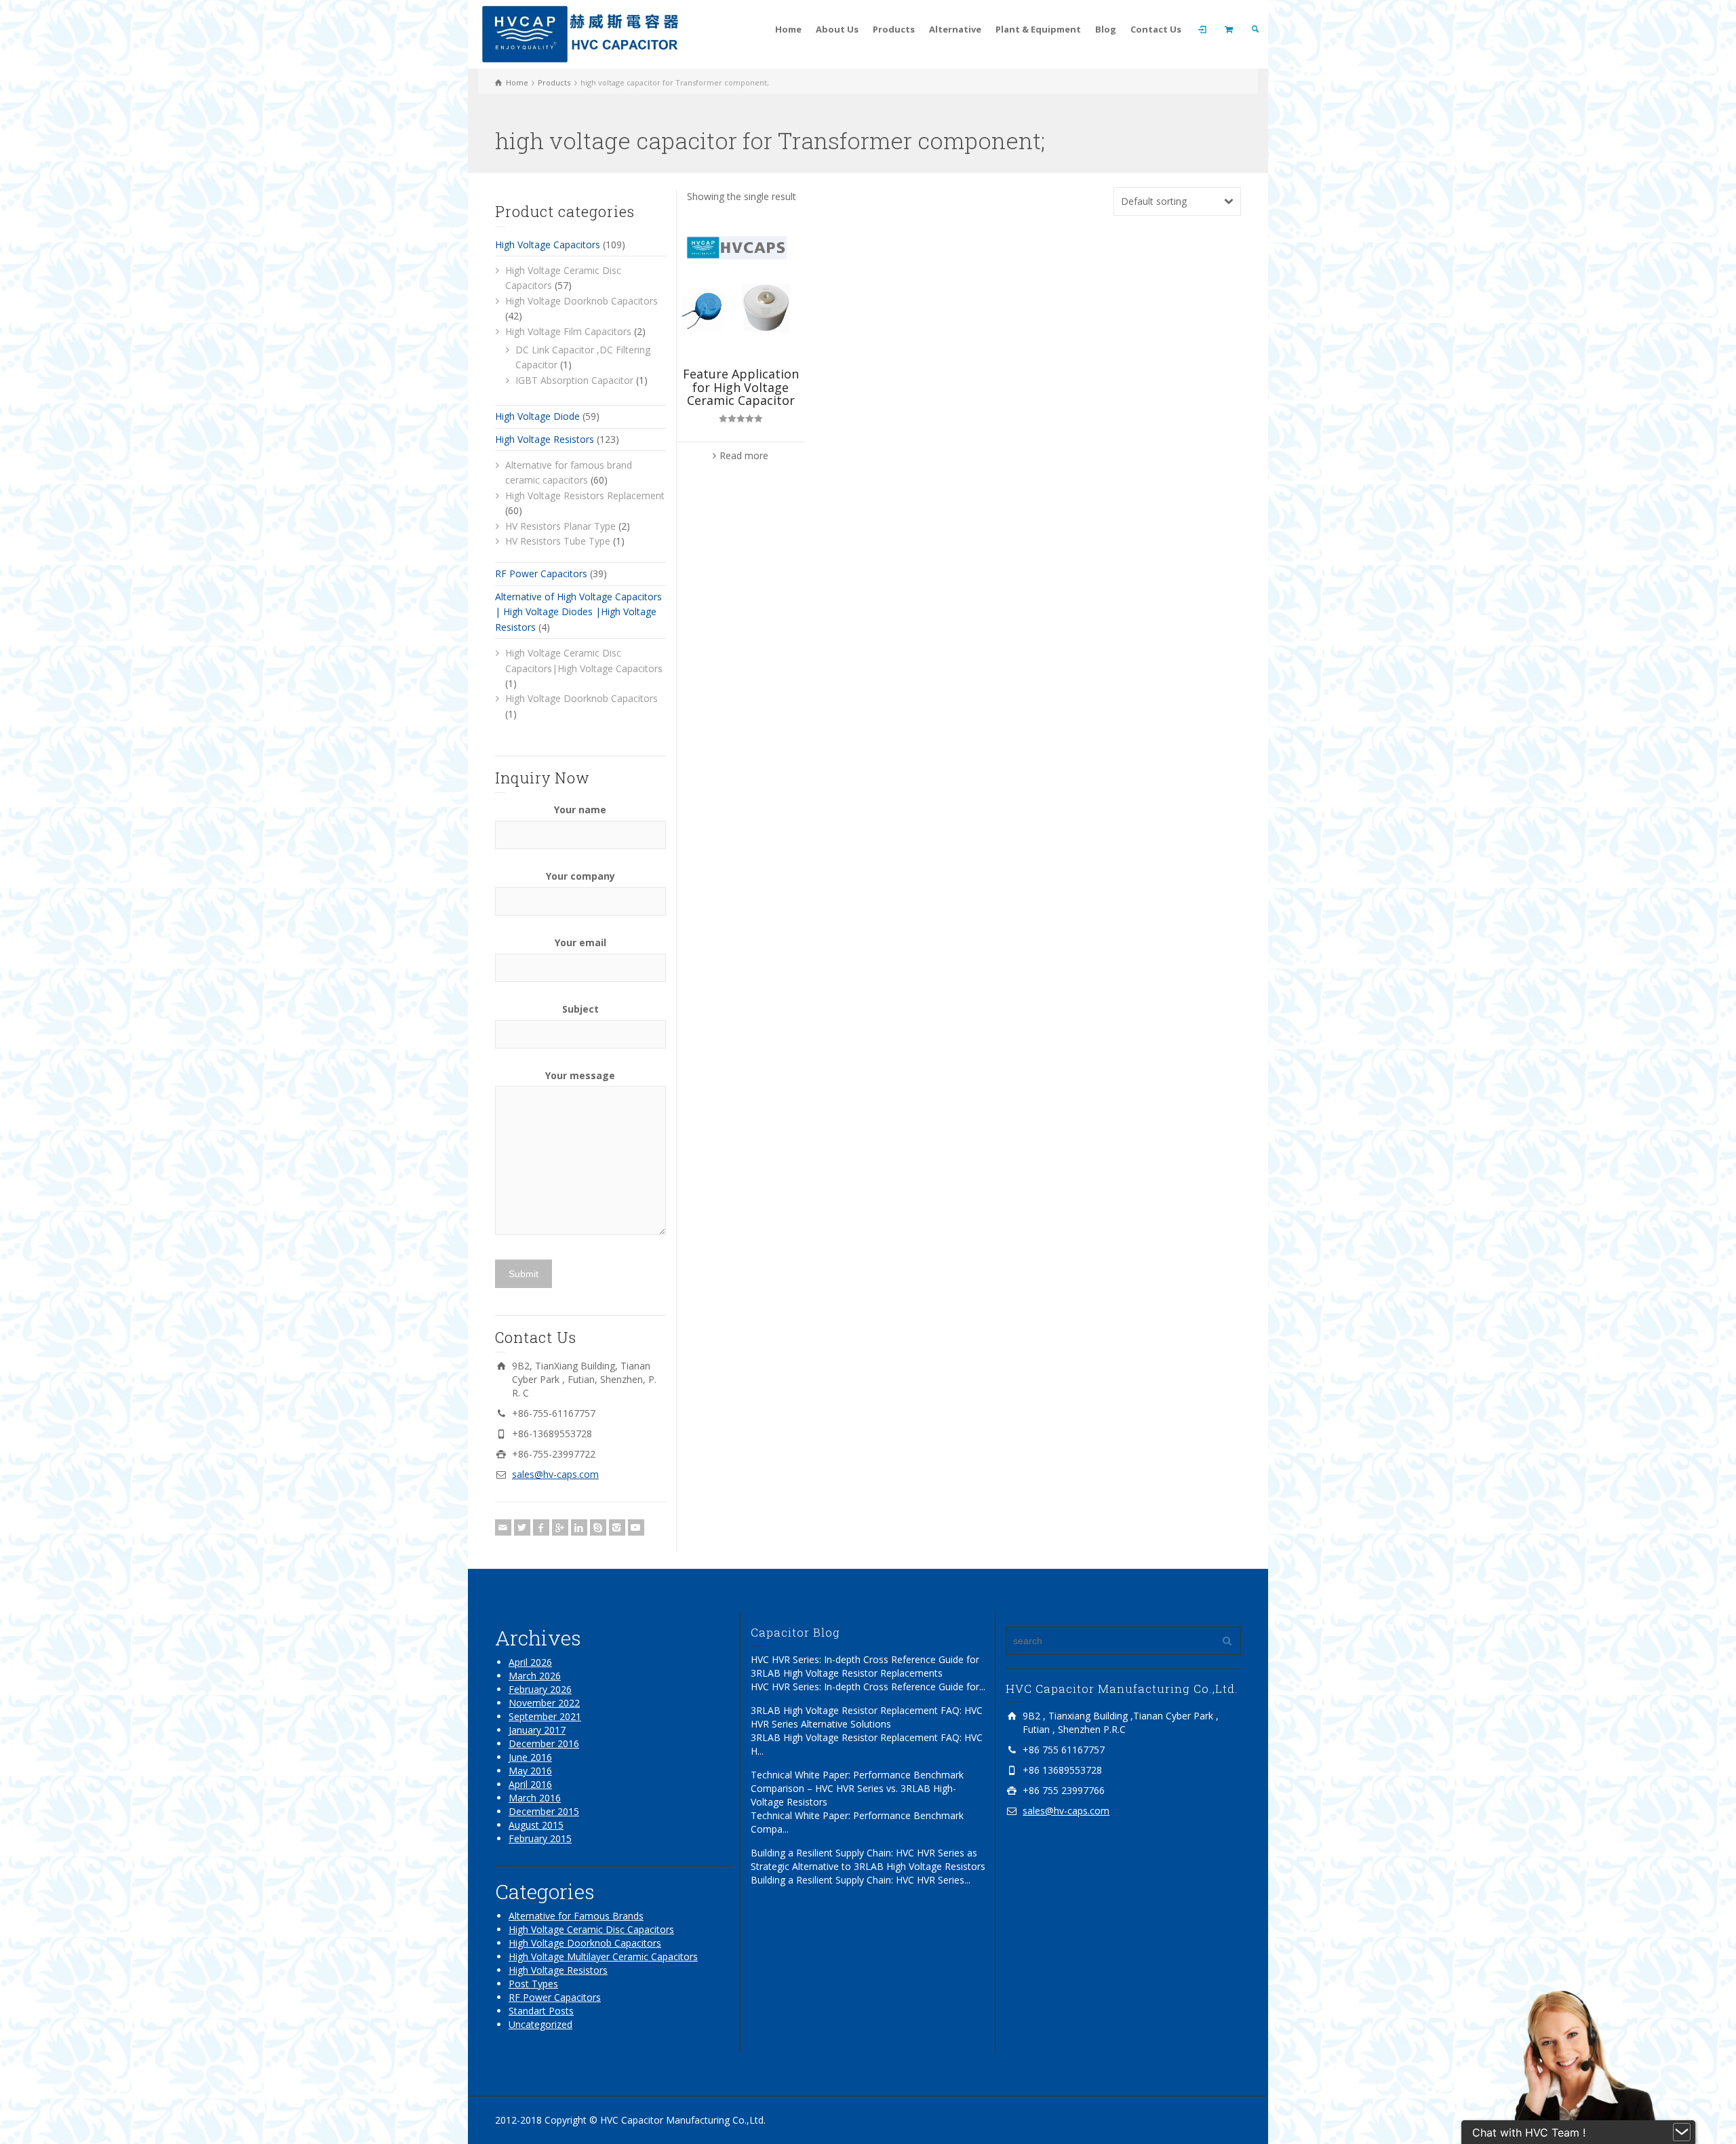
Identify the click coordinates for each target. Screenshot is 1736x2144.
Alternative (955, 29)
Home (788, 29)
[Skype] (598, 1527)
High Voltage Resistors (545, 439)
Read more (744, 455)
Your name (580, 810)
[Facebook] (541, 1527)
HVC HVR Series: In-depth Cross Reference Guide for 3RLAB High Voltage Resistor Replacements (865, 1666)
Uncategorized (540, 2024)
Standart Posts (541, 2011)
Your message (580, 1075)
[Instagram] (617, 1527)
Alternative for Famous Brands (576, 1916)
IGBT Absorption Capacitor (574, 380)
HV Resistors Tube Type (558, 541)
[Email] (503, 1527)
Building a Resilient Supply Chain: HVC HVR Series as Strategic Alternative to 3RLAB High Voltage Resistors (868, 1859)
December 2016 (544, 1743)
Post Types (533, 1984)
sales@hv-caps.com (555, 1474)
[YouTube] (636, 1527)
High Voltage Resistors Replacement (585, 495)
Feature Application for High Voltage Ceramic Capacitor (741, 387)
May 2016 (530, 1771)
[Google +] (560, 1527)
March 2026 (535, 1676)
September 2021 (545, 1716)
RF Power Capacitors (541, 573)
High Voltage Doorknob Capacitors (581, 301)
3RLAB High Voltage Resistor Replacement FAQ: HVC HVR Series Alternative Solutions (867, 1717)
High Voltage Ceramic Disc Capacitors (591, 1929)
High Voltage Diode (537, 416)
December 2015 (544, 1811)
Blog (1106, 29)
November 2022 (544, 1703)
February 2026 (540, 1689)
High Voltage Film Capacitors (568, 331)
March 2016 (535, 1798)
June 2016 (530, 1757)
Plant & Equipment (1038, 29)
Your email (580, 942)
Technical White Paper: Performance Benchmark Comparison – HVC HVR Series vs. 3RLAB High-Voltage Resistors (857, 1788)
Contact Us (1156, 29)
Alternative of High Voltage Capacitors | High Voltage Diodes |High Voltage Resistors (578, 612)
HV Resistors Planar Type (560, 526)
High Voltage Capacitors (548, 245)
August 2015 (536, 1825)
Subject (580, 1009)
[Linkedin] (579, 1527)
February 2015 (540, 1838)
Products (894, 29)
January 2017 (537, 1730)
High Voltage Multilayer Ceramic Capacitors (603, 1956)
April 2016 (530, 1784)
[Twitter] (522, 1527)
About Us (837, 29)
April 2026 (530, 1662)
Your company (580, 876)
